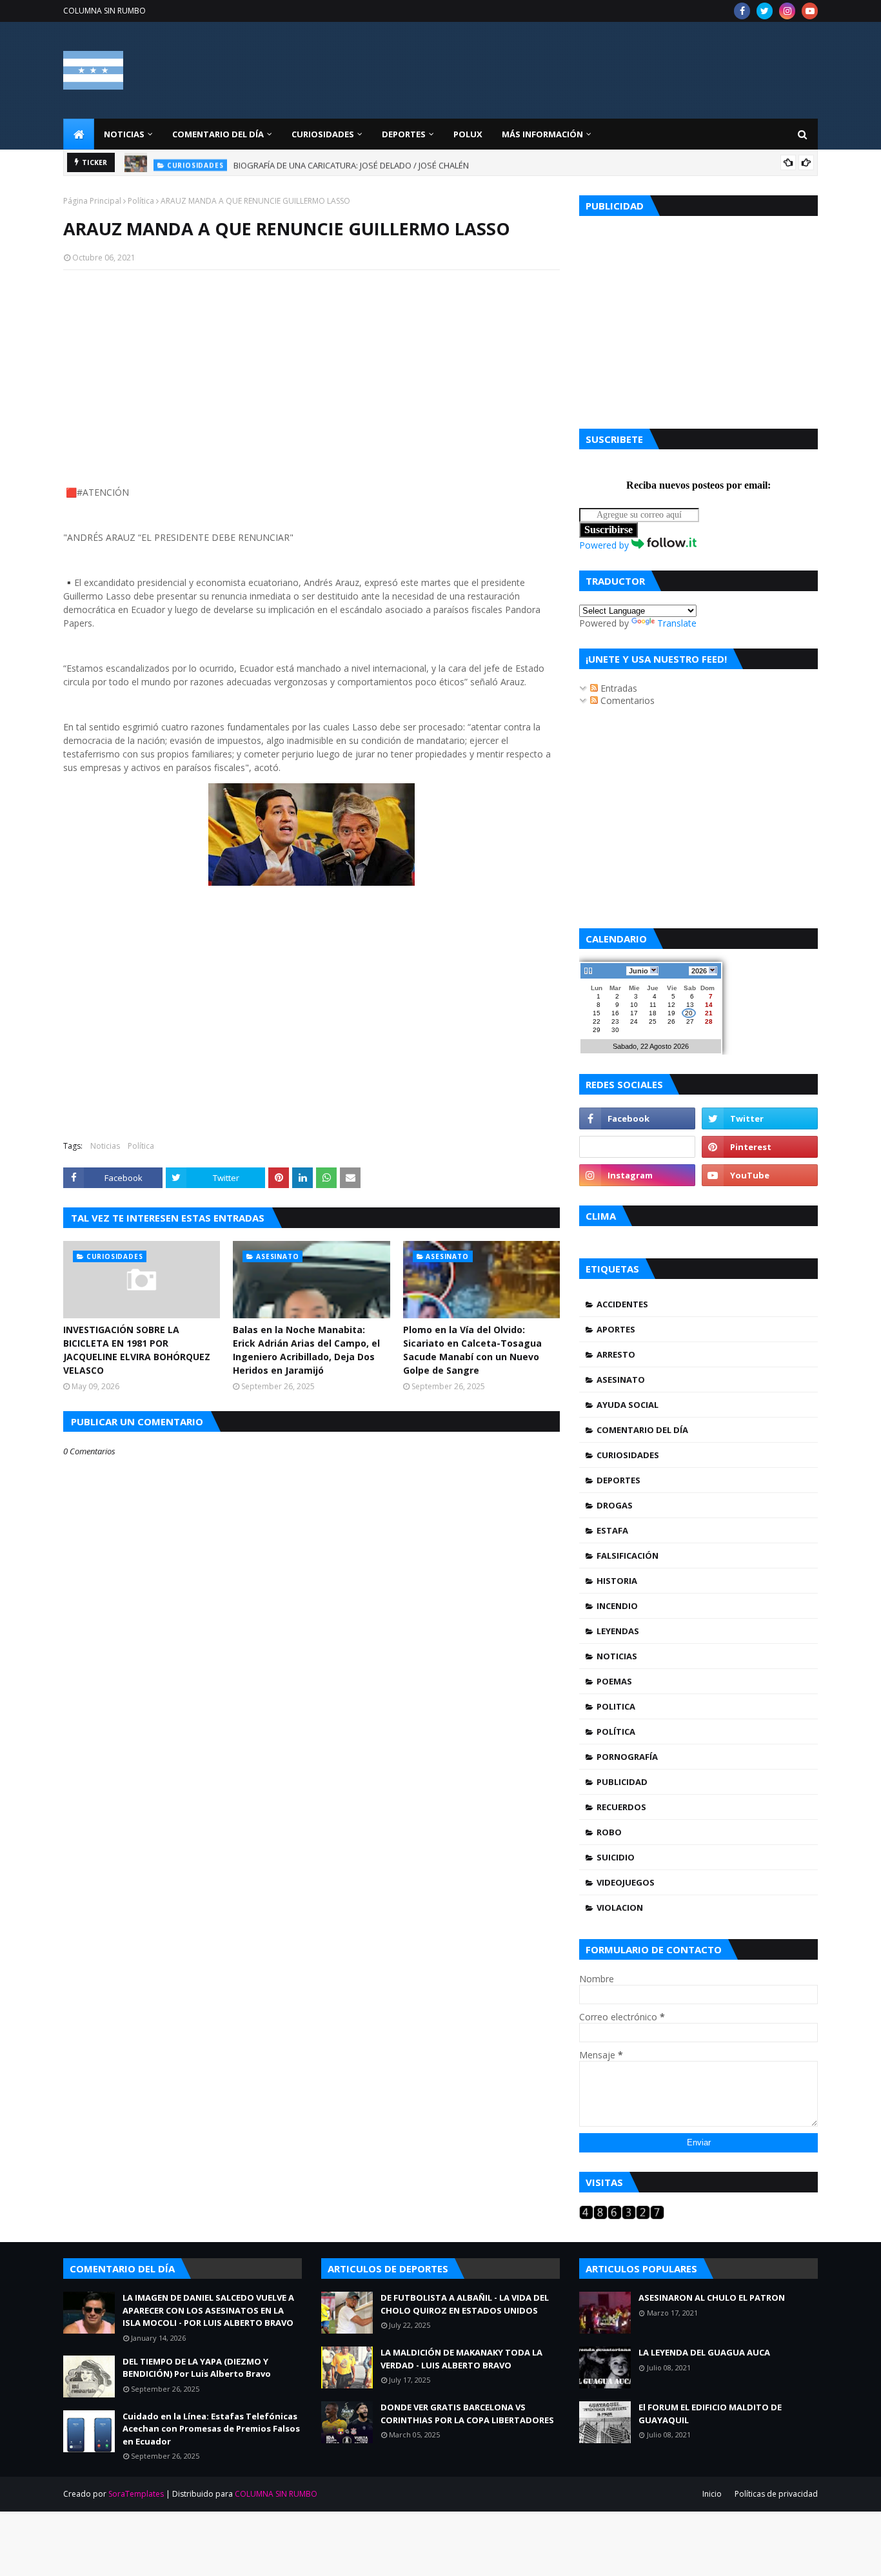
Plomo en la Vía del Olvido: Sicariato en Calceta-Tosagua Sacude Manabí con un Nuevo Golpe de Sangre (472, 1350)
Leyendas (618, 1631)
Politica (616, 1706)
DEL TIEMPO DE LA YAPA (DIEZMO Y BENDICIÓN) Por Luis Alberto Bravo (197, 2368)
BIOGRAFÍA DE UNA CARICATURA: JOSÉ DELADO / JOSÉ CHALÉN (351, 162)
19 (671, 1013)
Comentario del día (642, 1430)
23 (615, 1021)
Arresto (616, 1354)
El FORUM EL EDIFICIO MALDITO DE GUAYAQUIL (710, 2414)
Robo (609, 1832)
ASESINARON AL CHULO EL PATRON (712, 2298)
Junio (638, 971)
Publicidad (622, 1782)
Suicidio (616, 1857)
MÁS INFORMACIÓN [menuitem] (542, 134)
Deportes (619, 1480)
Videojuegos (626, 1882)
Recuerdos (621, 1807)
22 (597, 1021)
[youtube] (810, 11)
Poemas (614, 1681)
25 (653, 1021)
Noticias (105, 1146)
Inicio (712, 2494)
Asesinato (621, 1380)
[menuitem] (79, 134)
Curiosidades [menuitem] (323, 134)
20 (689, 1013)
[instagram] (787, 11)
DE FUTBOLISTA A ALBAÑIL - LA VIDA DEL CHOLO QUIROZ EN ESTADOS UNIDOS (465, 2304)
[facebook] (742, 11)
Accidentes (622, 1304)
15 (597, 1013)
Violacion (620, 1908)
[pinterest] (760, 1147)
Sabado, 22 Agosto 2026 (651, 1046)
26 (671, 1021)
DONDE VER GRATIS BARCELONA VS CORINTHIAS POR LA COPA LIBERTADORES (467, 2414)
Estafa (612, 1530)
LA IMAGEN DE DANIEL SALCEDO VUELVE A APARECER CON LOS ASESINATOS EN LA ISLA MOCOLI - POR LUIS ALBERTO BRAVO (208, 2310)
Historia (617, 1581)
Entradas (618, 688)
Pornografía (627, 1757)
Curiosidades (628, 1455)
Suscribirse (609, 530)
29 (597, 1030)
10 (634, 1005)
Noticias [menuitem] (124, 134)
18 (653, 1013)
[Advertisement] (312, 373)
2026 (699, 971)
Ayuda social (628, 1405)
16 (615, 1013)
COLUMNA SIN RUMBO (104, 11)
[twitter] (765, 11)
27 (690, 1021)
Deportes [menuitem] (404, 134)
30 (615, 1030)
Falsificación (628, 1556)
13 (690, 1005)
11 (653, 1005)
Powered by (605, 545)
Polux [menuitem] (468, 134)
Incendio (617, 1606)
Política (141, 201)
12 (671, 1005)
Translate (677, 623)
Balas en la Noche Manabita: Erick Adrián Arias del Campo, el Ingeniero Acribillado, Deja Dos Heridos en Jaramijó (306, 1350)
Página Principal (92, 201)
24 (634, 1021)
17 (634, 1013)
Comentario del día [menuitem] (218, 134)
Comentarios (626, 700)
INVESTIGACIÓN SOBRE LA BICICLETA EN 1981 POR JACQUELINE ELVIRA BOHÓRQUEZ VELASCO (137, 1350)
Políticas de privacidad (776, 2494)
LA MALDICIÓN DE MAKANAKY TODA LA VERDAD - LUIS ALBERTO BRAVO (461, 2359)
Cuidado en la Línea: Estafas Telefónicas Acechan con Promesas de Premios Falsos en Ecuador (211, 2429)
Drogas (615, 1505)
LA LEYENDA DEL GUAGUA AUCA (704, 2352)
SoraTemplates (136, 2494)
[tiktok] (637, 1147)
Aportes (616, 1329)
